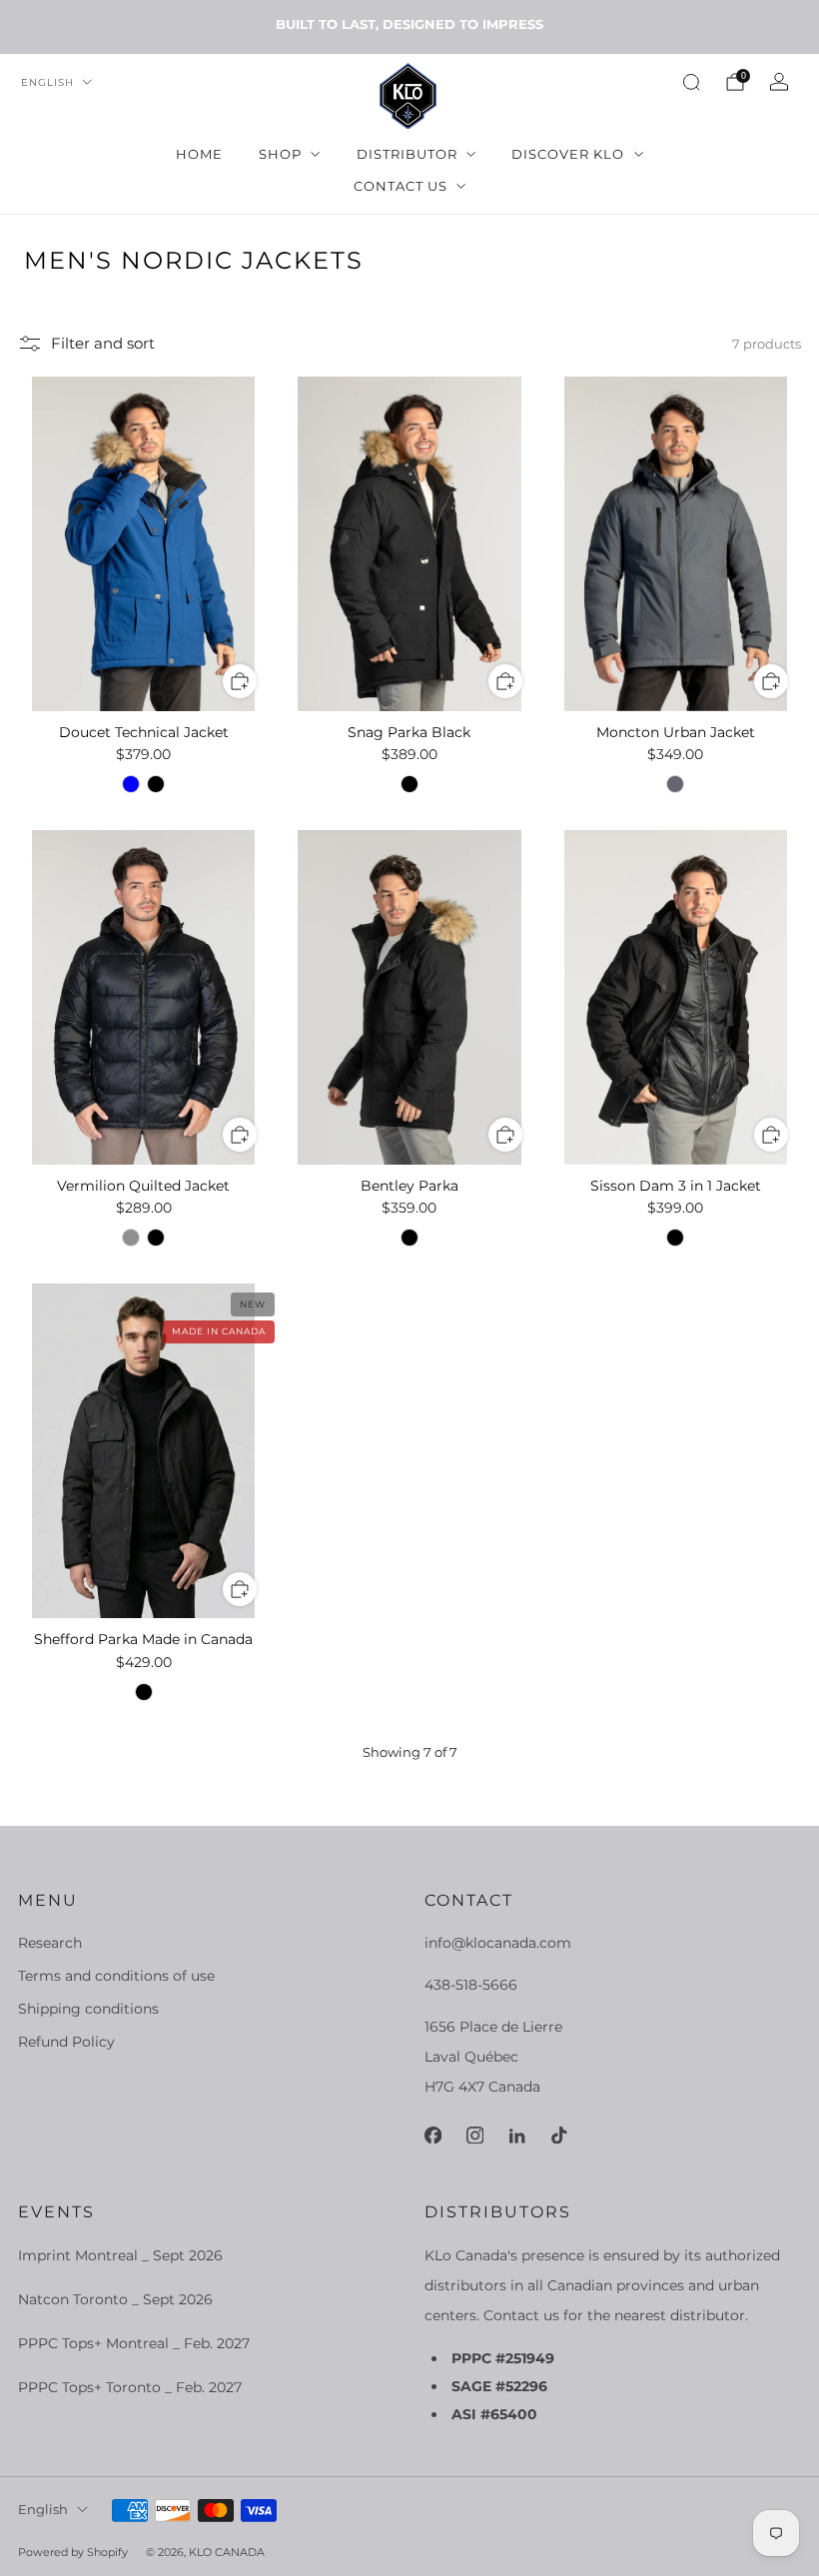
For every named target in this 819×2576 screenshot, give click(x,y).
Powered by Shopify (73, 2552)
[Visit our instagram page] (474, 2135)
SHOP (280, 154)
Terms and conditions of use (116, 1976)
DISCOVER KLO (568, 154)
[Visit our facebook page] (432, 2135)
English (47, 82)
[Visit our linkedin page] (516, 2135)
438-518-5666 (471, 1985)
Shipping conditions (88, 2009)
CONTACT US (401, 186)
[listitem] (409, 24)
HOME (199, 154)
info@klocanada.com (498, 1943)
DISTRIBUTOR (407, 154)
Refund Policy (66, 2042)
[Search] (691, 82)
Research (50, 1943)
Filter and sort (103, 344)
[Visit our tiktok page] (558, 2135)
